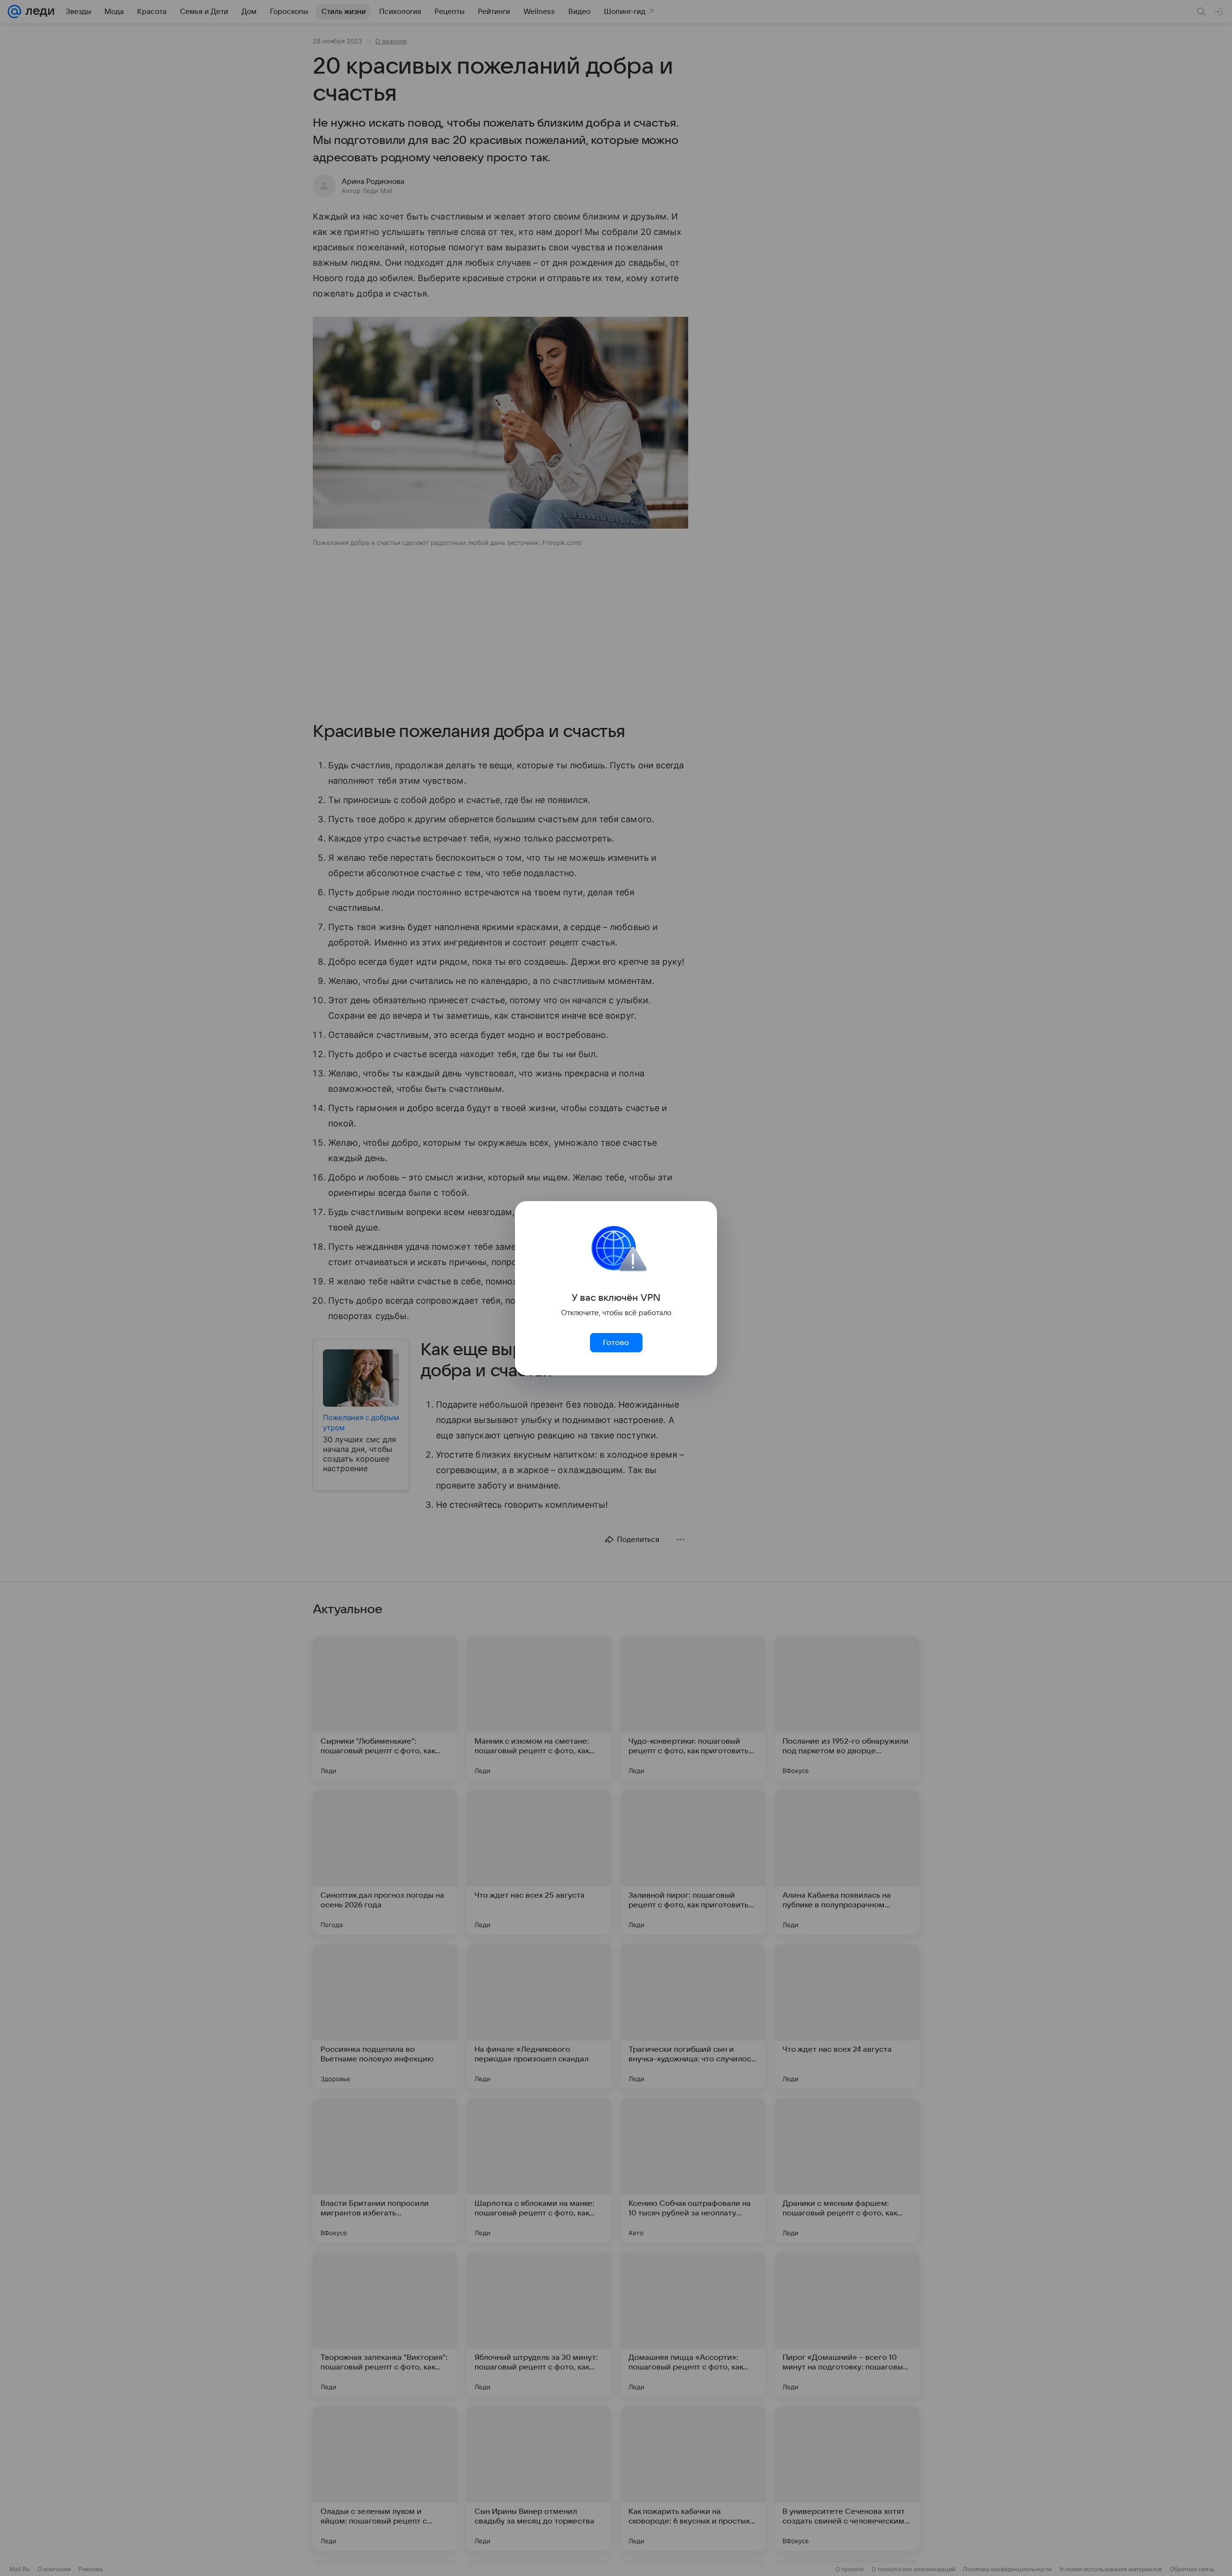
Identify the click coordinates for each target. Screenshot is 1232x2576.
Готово (616, 1343)
